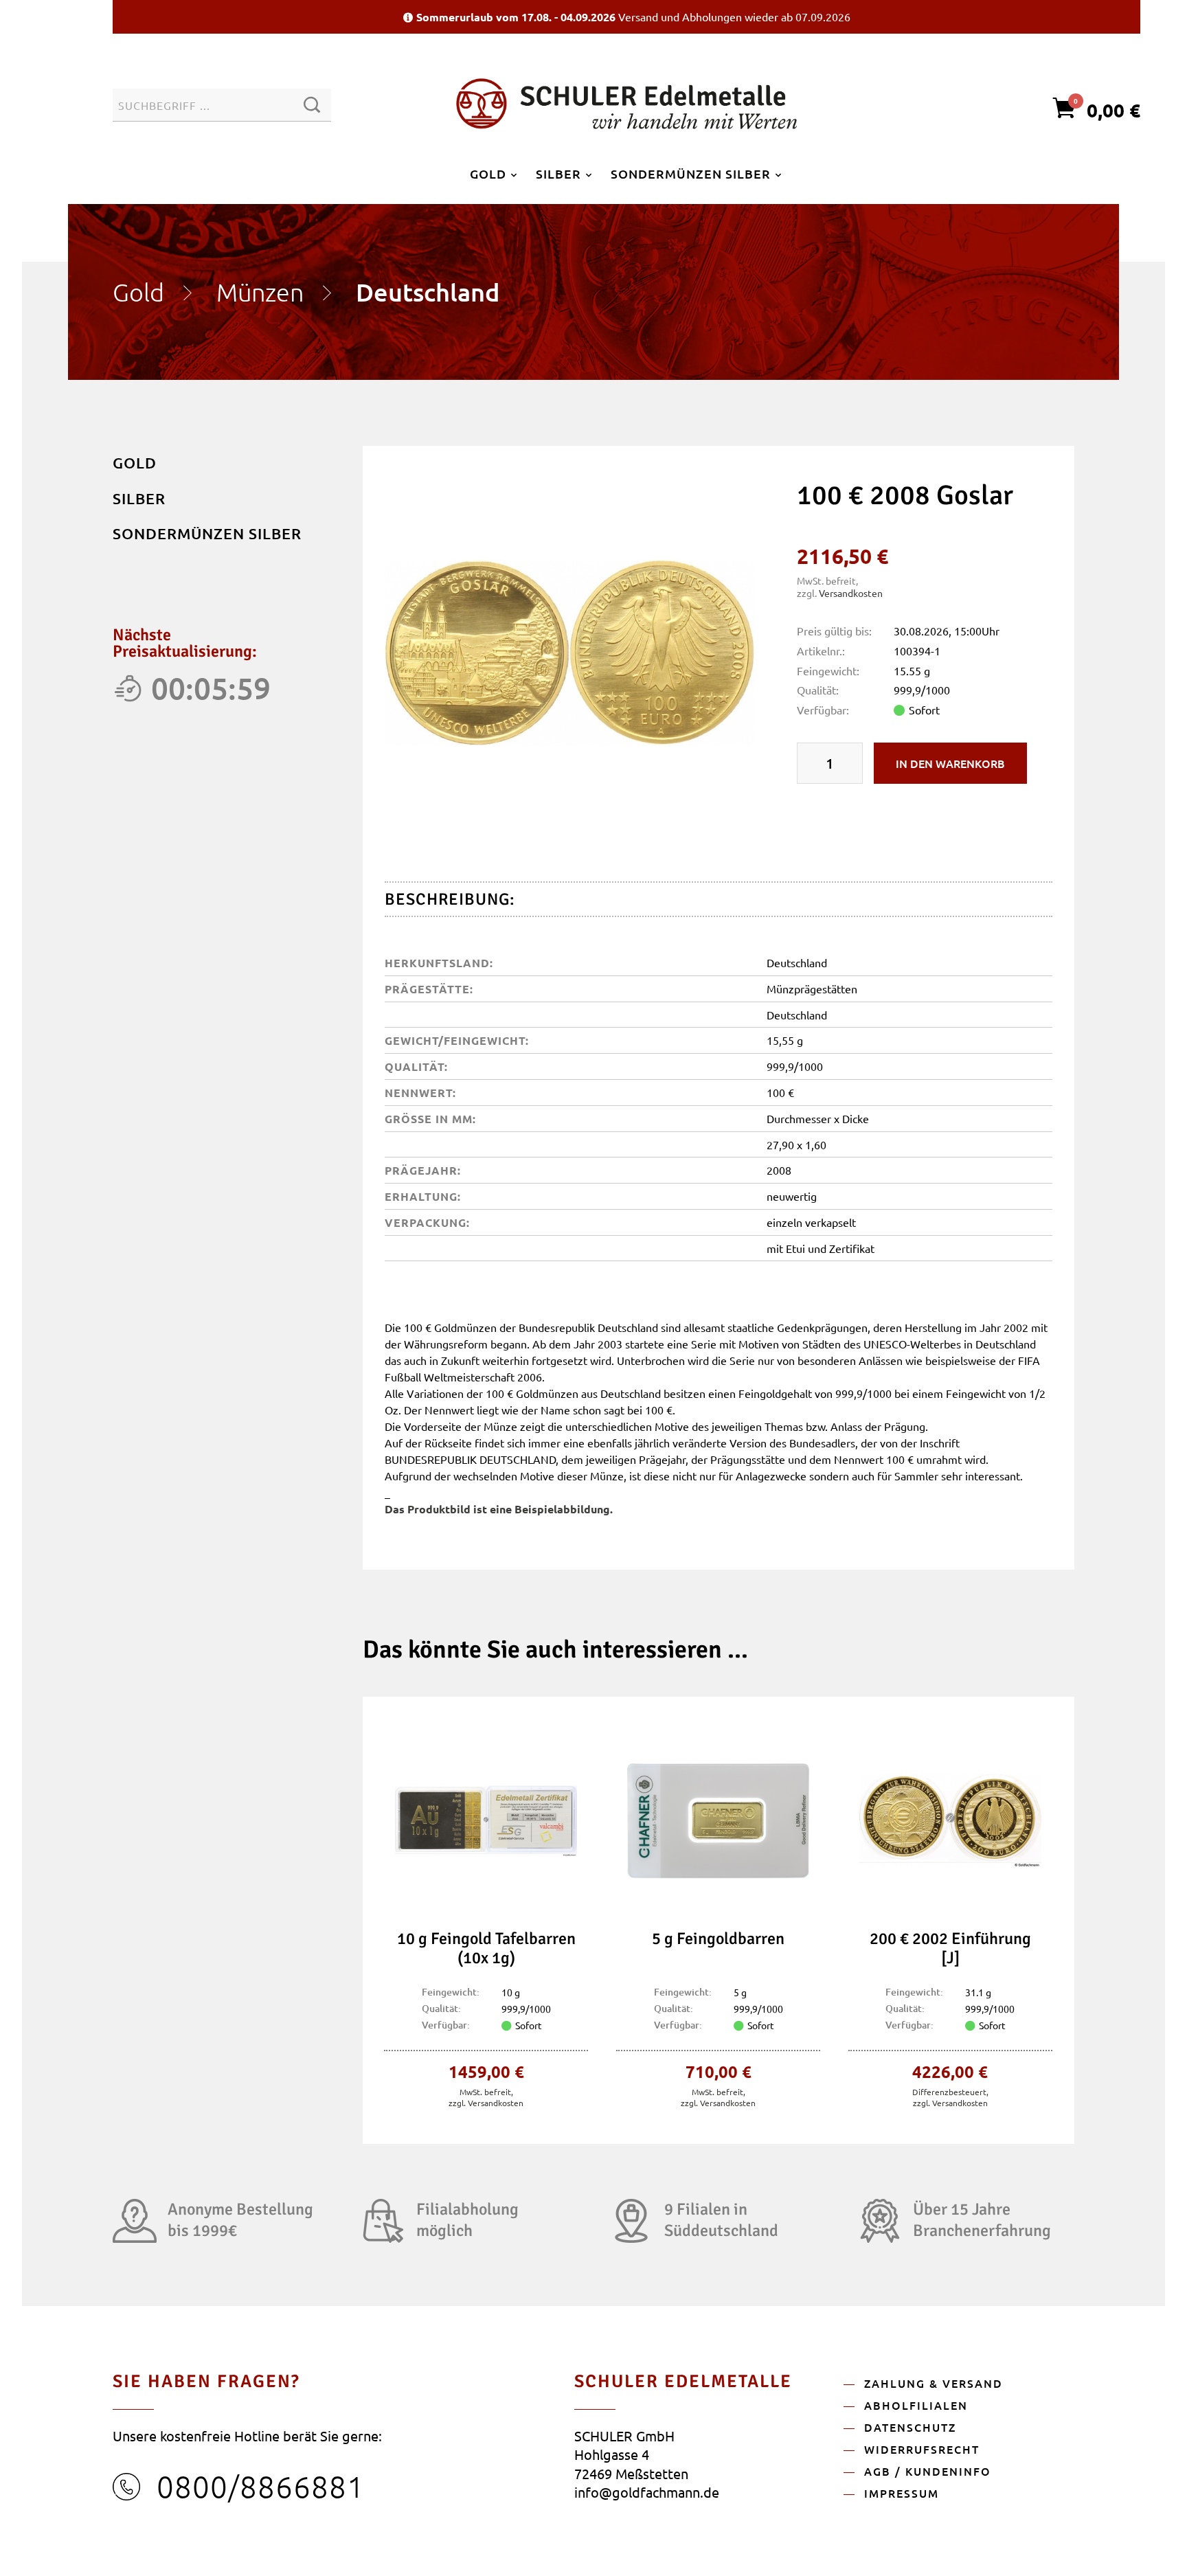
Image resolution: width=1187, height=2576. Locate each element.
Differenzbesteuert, (950, 2092)
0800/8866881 (261, 2486)
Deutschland (428, 292)
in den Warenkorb (950, 763)
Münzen (260, 292)
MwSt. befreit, (486, 2092)
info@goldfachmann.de (647, 2492)
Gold (138, 292)
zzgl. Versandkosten (486, 2103)
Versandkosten (851, 593)
